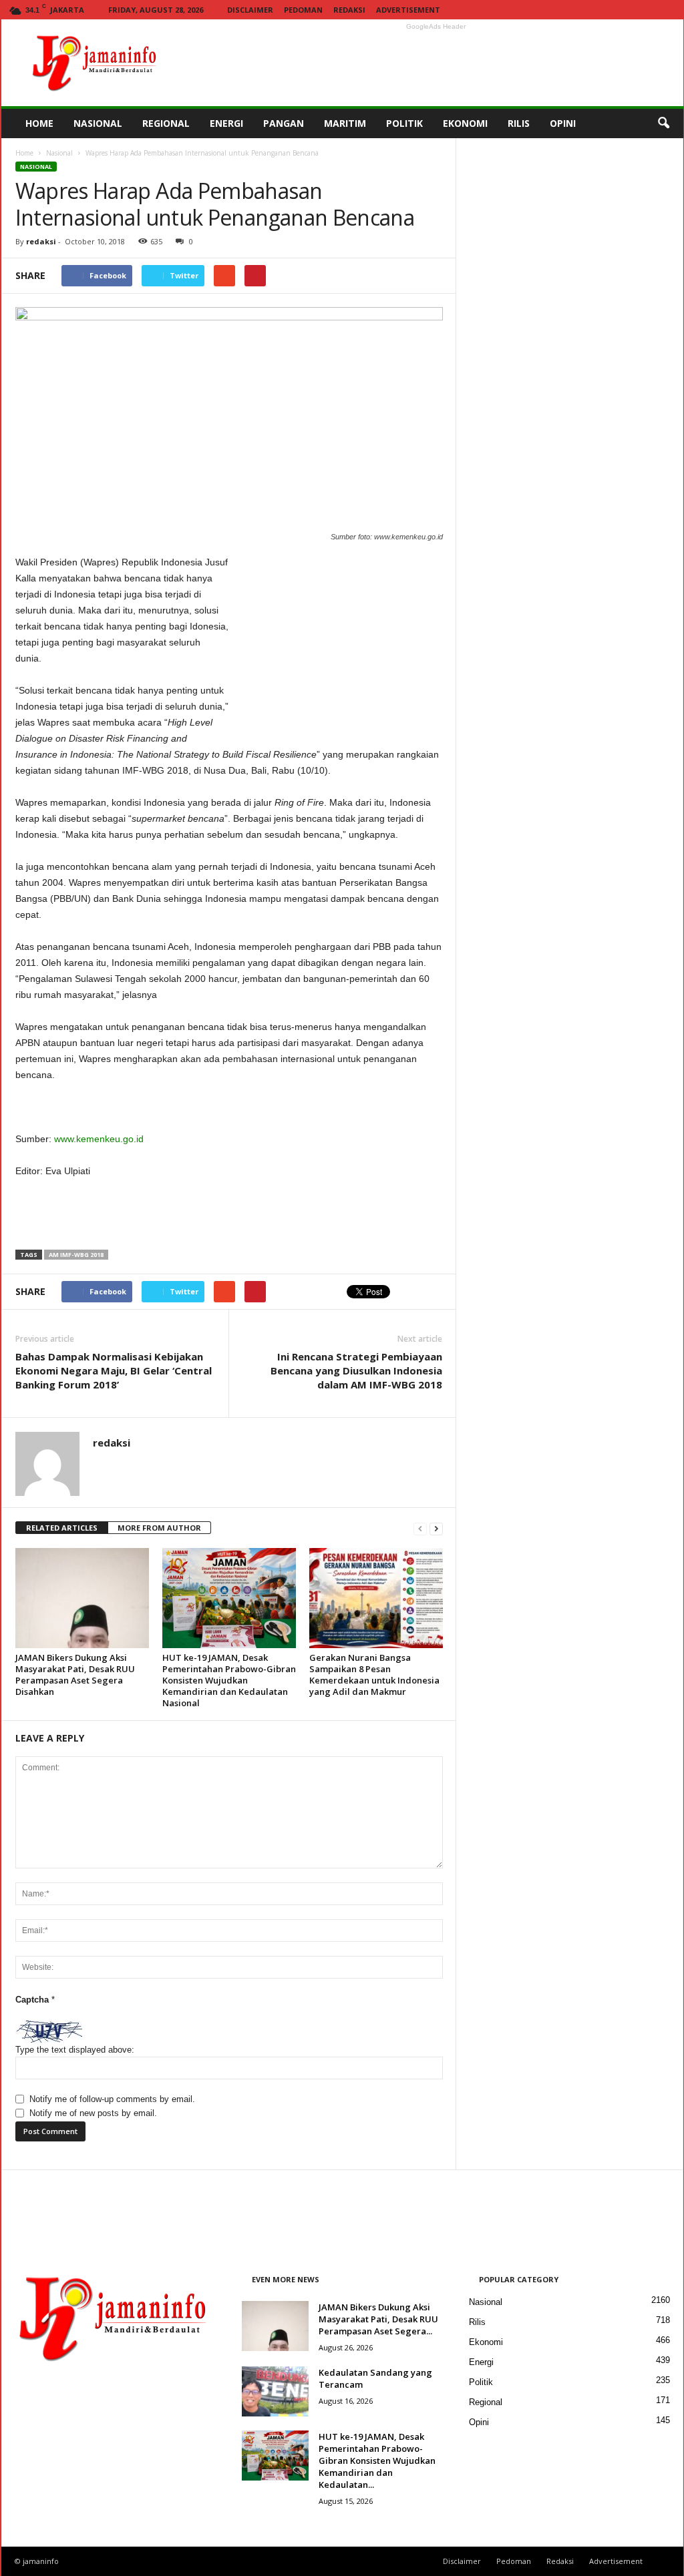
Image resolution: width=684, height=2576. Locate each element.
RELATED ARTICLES (62, 1528)
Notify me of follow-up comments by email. (112, 2099)
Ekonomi (486, 2342)
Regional (486, 2402)
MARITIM (345, 123)
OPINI (563, 123)
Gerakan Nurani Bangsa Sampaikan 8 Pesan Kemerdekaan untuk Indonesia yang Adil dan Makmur (374, 1675)
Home (24, 153)
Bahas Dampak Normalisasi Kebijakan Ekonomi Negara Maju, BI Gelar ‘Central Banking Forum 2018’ (114, 1370)
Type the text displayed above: (75, 2050)
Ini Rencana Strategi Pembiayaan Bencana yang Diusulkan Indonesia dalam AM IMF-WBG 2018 (356, 1370)
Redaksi (349, 10)
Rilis (477, 2322)
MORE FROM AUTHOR (159, 1528)
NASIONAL (98, 123)
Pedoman (303, 10)
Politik (481, 2382)
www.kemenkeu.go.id (99, 1139)
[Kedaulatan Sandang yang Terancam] (275, 2391)
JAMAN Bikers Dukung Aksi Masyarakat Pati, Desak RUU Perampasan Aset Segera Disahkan (75, 1675)
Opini (479, 2422)
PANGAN (284, 123)
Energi (481, 2362)
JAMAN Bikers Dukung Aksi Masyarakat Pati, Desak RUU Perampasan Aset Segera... (378, 2319)
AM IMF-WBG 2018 (76, 1255)
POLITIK (404, 123)
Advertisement (408, 10)
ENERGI (226, 123)
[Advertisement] (436, 63)
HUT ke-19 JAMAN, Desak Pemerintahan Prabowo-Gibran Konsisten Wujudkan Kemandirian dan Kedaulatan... (377, 2461)
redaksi (41, 241)
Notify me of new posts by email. (93, 2113)
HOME (39, 123)
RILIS (519, 123)
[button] (663, 123)
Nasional (59, 153)
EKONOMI (465, 123)
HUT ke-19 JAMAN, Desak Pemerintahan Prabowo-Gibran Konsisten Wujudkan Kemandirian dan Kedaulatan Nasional (229, 1680)
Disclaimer (250, 10)
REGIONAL (166, 123)
